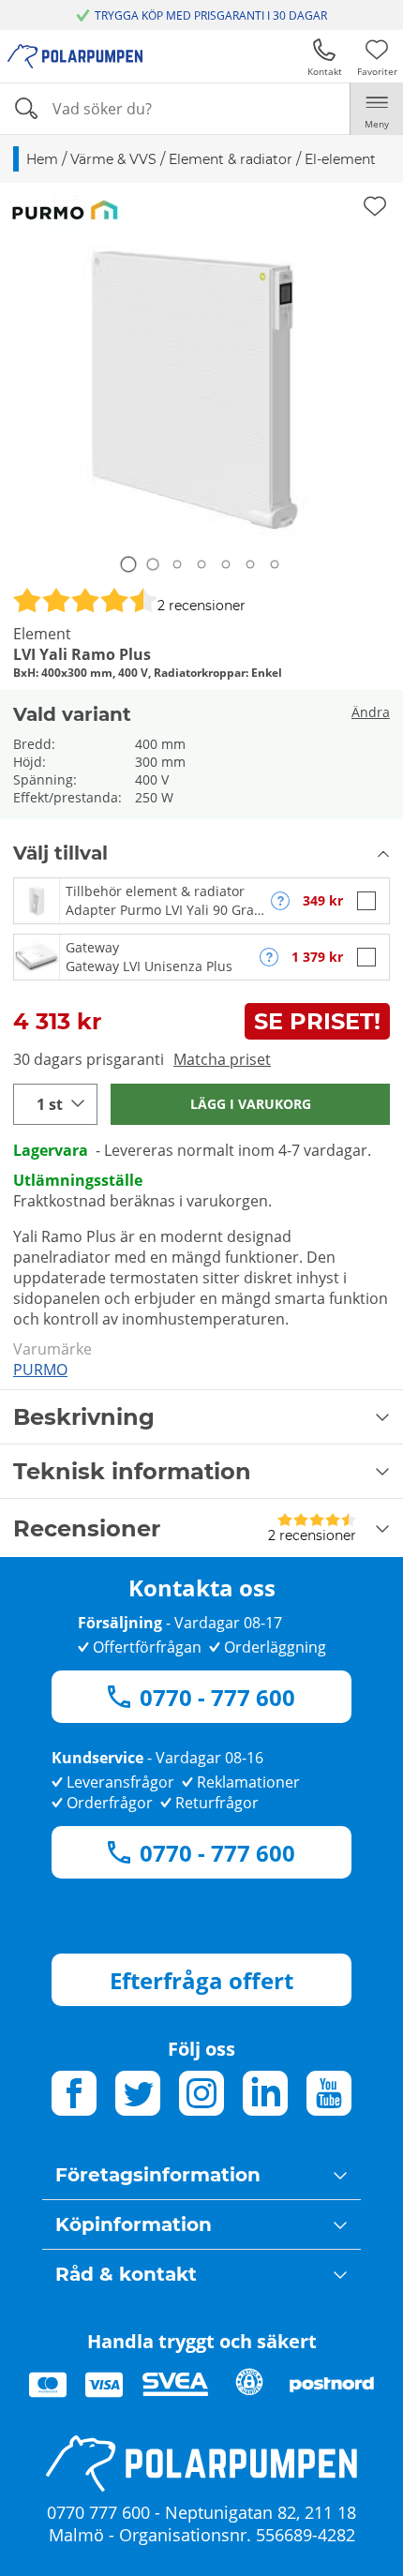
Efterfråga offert (201, 1980)
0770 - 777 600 (217, 1697)
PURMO (40, 1370)
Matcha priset (222, 1059)
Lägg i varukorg (251, 1104)
